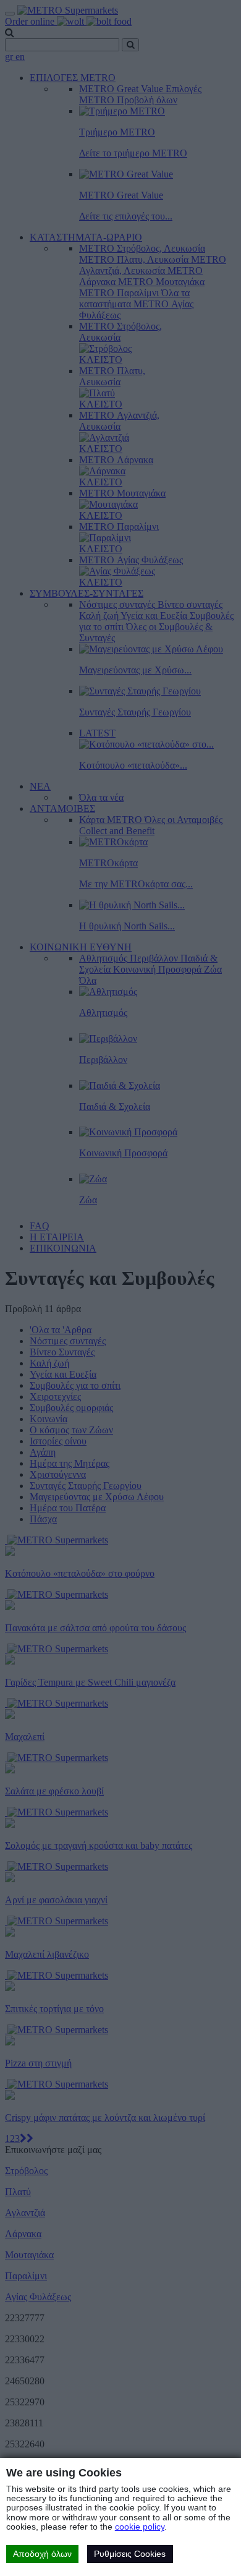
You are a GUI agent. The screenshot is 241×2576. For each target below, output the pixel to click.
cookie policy (140, 2527)
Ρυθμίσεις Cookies (130, 2554)
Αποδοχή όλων (42, 2554)
